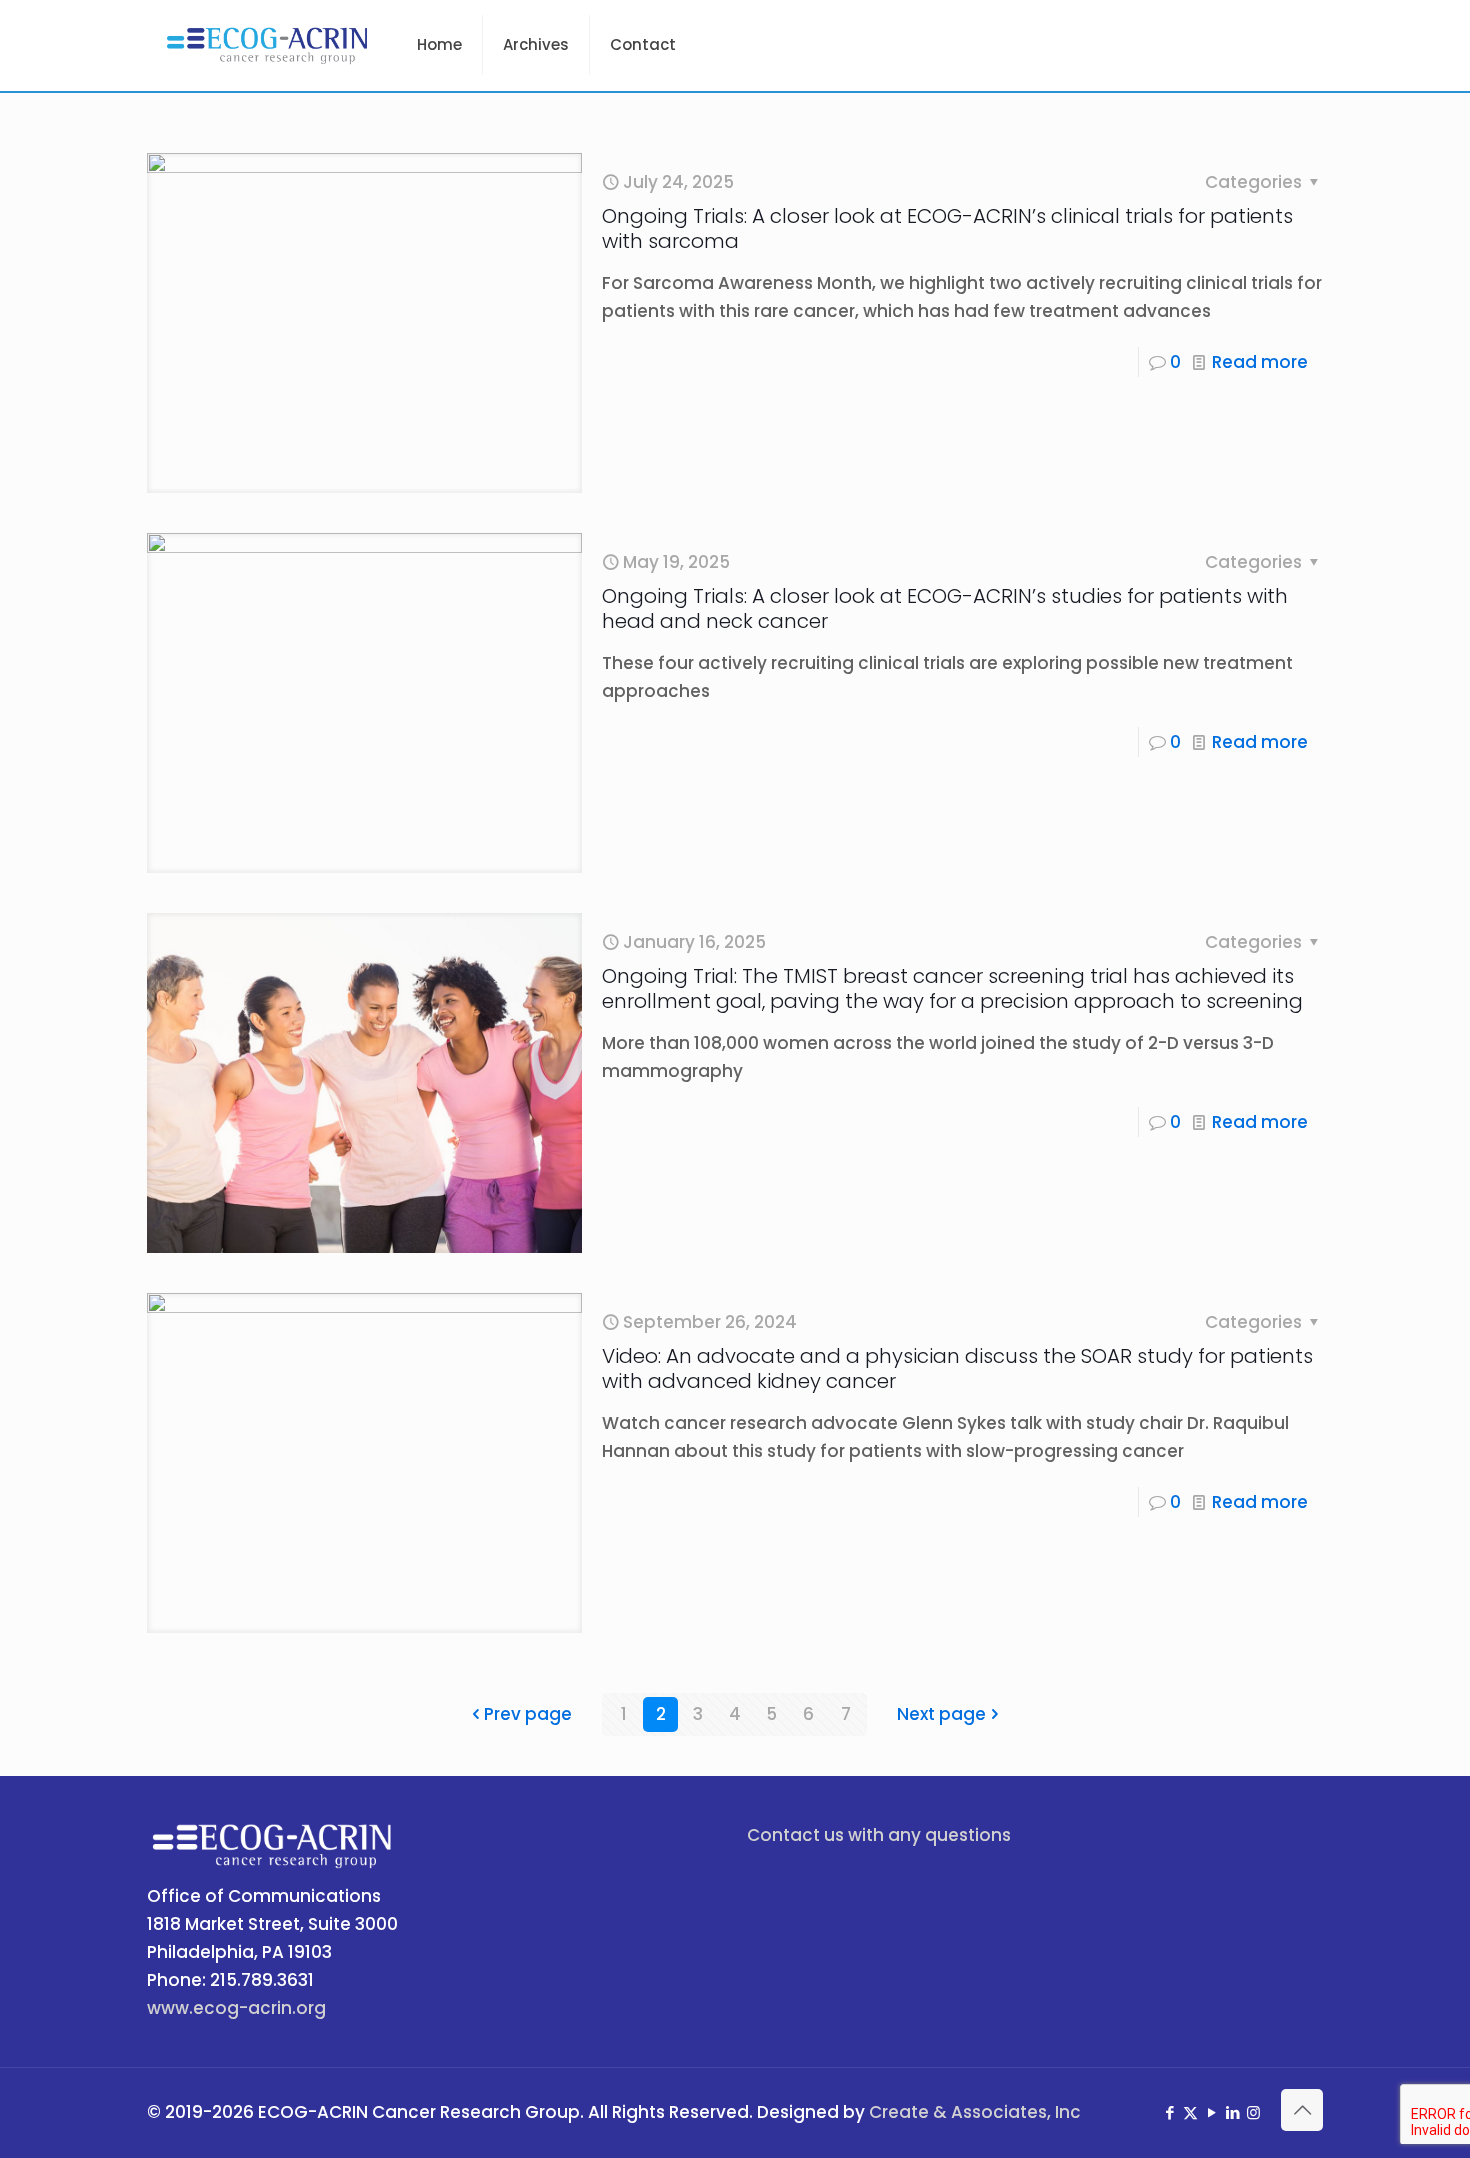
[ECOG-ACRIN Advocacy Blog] (267, 45)
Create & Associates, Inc (975, 2112)
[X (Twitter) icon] (1190, 2112)
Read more (1260, 362)
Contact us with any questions (879, 1835)
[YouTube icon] (1211, 2112)
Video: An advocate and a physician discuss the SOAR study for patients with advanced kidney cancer (957, 1368)
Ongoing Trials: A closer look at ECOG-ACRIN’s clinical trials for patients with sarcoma (947, 228)
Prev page (528, 1714)
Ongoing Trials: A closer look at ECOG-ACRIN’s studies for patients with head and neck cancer (945, 608)
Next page (941, 1714)
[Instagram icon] (1253, 2112)
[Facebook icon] (1169, 2112)
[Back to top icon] (1302, 2110)
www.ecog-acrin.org (236, 2008)
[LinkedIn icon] (1232, 2112)
